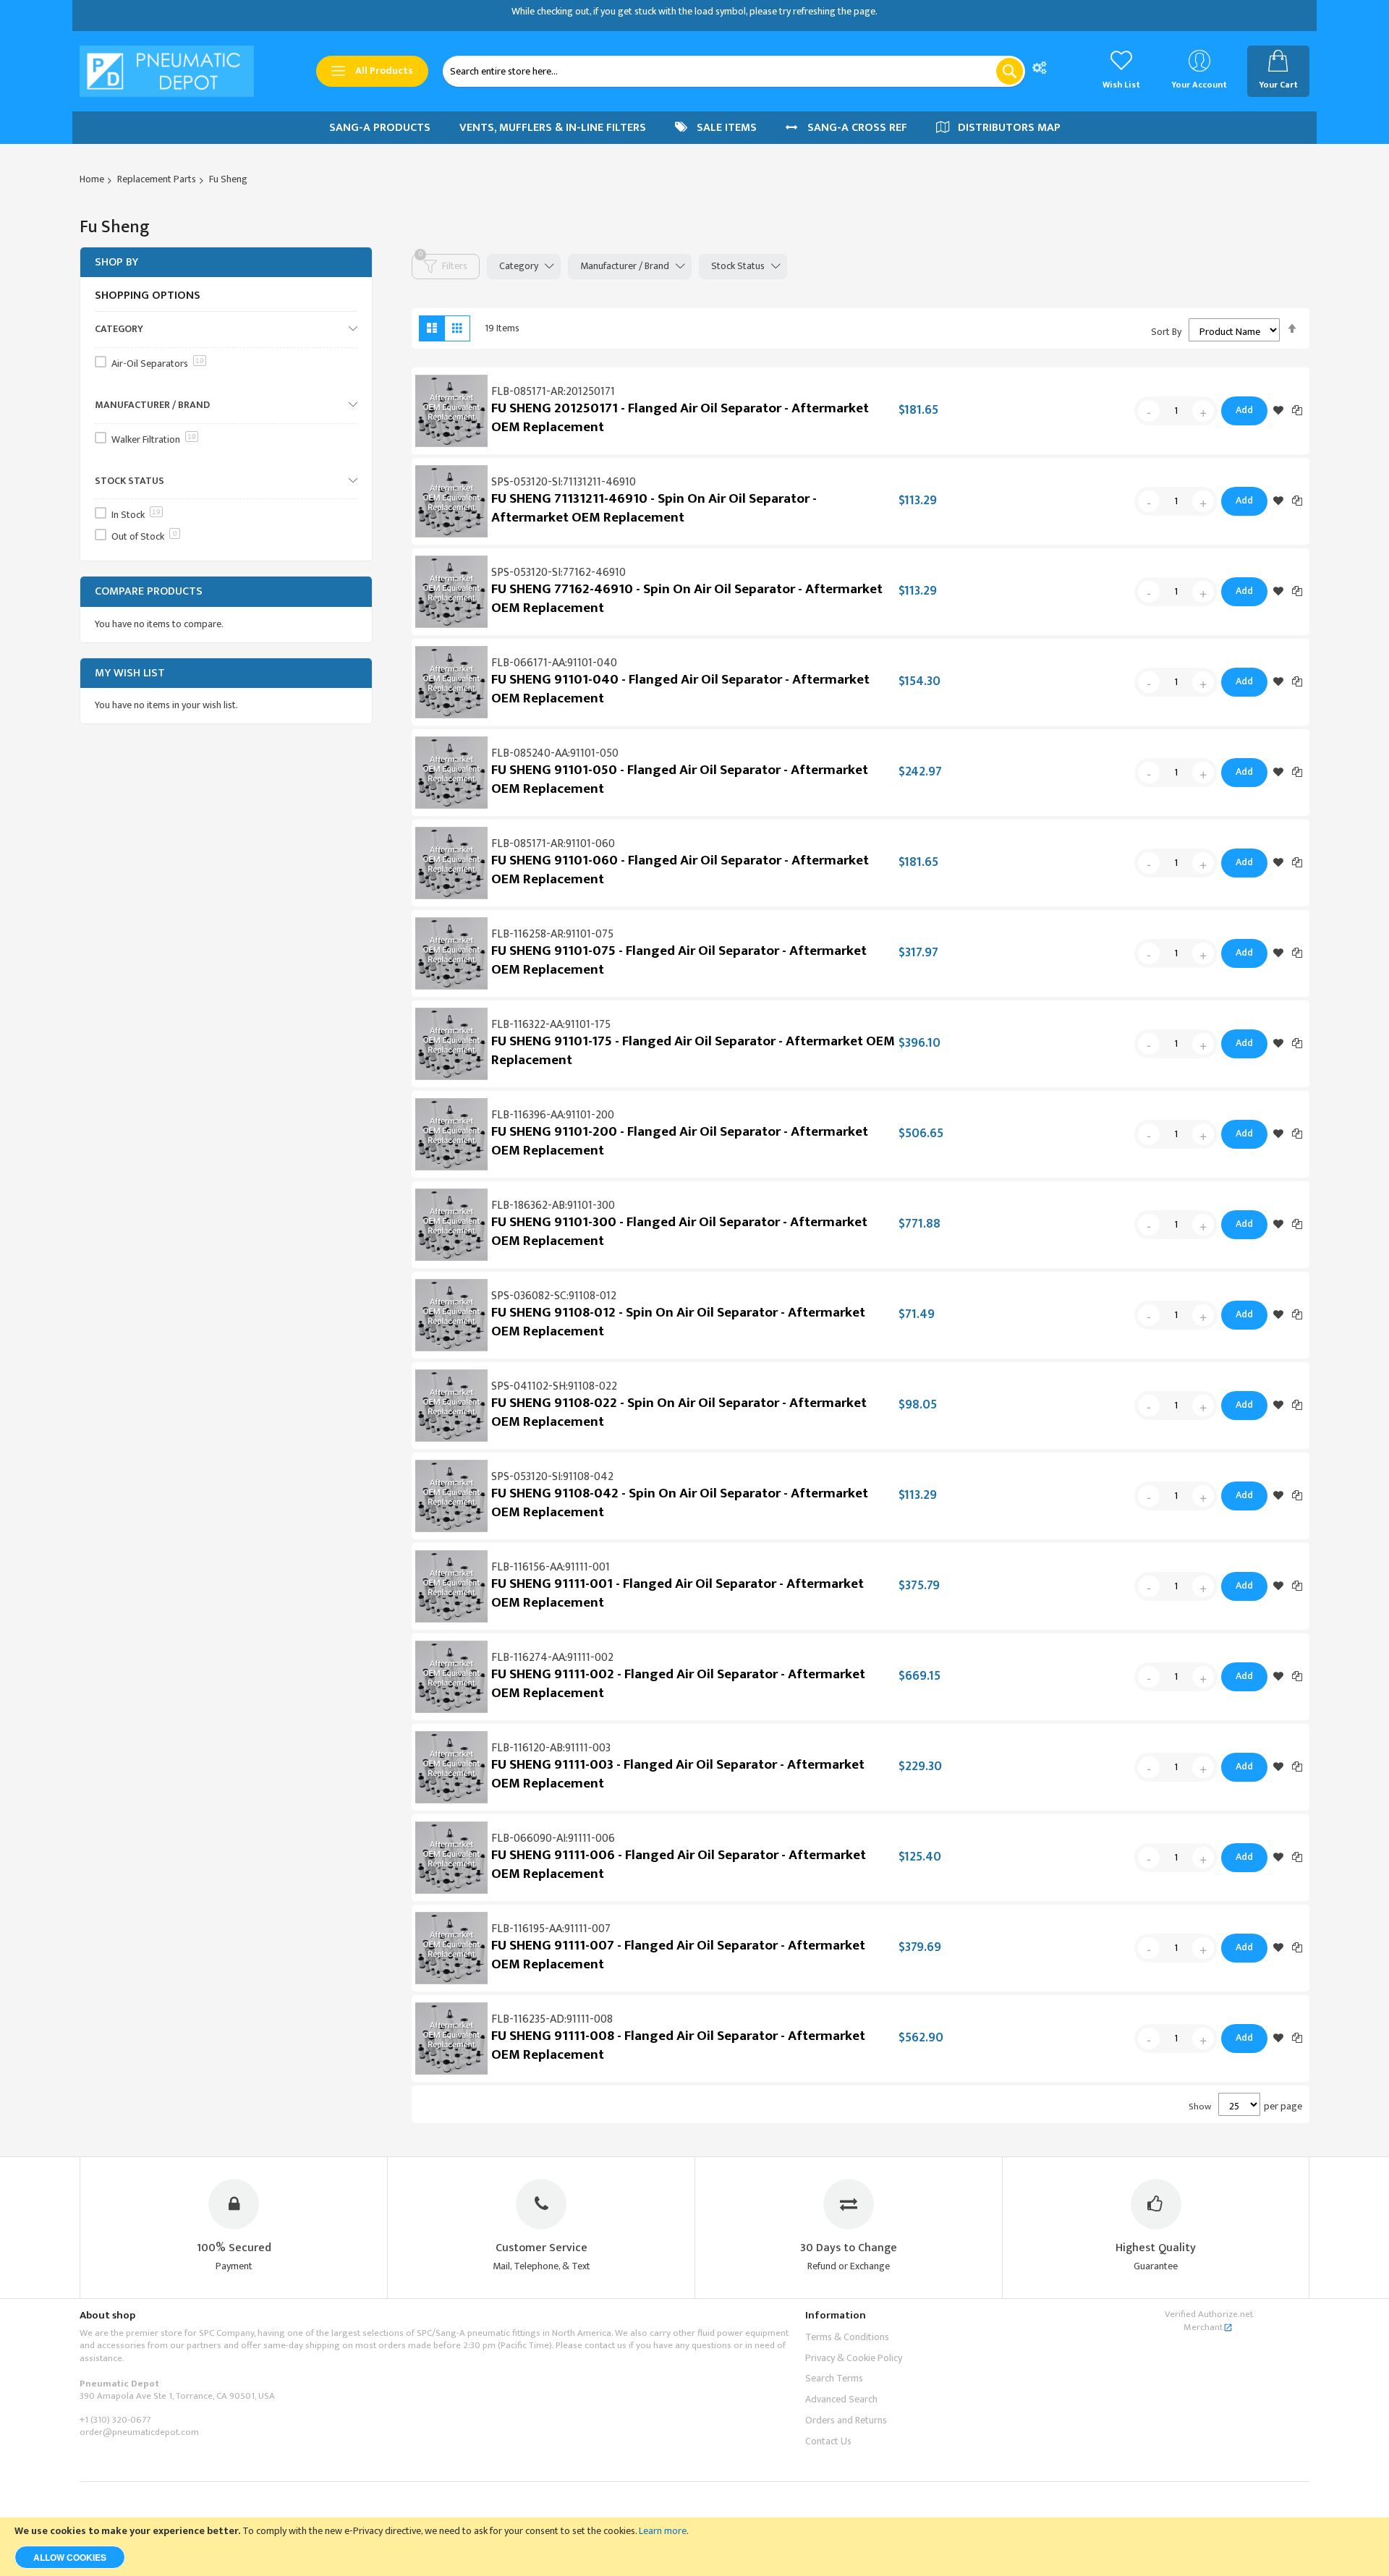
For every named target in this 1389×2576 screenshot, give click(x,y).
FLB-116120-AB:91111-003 (551, 1748)
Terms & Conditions (847, 2337)
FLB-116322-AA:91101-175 (551, 1025)
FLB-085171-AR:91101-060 (553, 844)
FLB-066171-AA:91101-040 (554, 663)
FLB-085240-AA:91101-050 (555, 753)
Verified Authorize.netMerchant (1209, 2321)
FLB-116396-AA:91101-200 (553, 1115)
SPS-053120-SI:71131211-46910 (564, 482)
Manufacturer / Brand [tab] (625, 266)
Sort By (1166, 332)
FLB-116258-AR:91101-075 (552, 934)
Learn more (663, 2531)
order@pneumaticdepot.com (139, 2432)
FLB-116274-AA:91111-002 (552, 1658)
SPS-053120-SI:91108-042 (552, 1477)
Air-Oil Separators (158, 364)
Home (92, 179)
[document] (694, 2547)
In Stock (136, 515)
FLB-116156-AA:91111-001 (551, 1567)
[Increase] (1203, 411)
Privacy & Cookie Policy (854, 2358)
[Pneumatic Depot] (167, 71)
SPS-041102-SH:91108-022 (554, 1386)
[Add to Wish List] (1278, 411)
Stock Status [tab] (738, 266)
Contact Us (828, 2441)
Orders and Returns (846, 2420)
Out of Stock (144, 536)
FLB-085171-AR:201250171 (553, 392)
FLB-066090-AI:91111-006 (553, 1839)
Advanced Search (841, 2399)
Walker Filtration (154, 439)
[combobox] (734, 71)
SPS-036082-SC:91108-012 (554, 1296)
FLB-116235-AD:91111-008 (552, 2019)
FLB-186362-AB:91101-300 (553, 1206)
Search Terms (834, 2378)
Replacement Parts (157, 179)
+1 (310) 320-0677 (115, 2420)
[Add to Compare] (1297, 410)
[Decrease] (1149, 411)
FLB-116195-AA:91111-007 (551, 1929)
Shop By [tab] (116, 262)
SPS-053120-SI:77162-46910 (558, 573)
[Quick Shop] (451, 411)
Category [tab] (519, 266)
